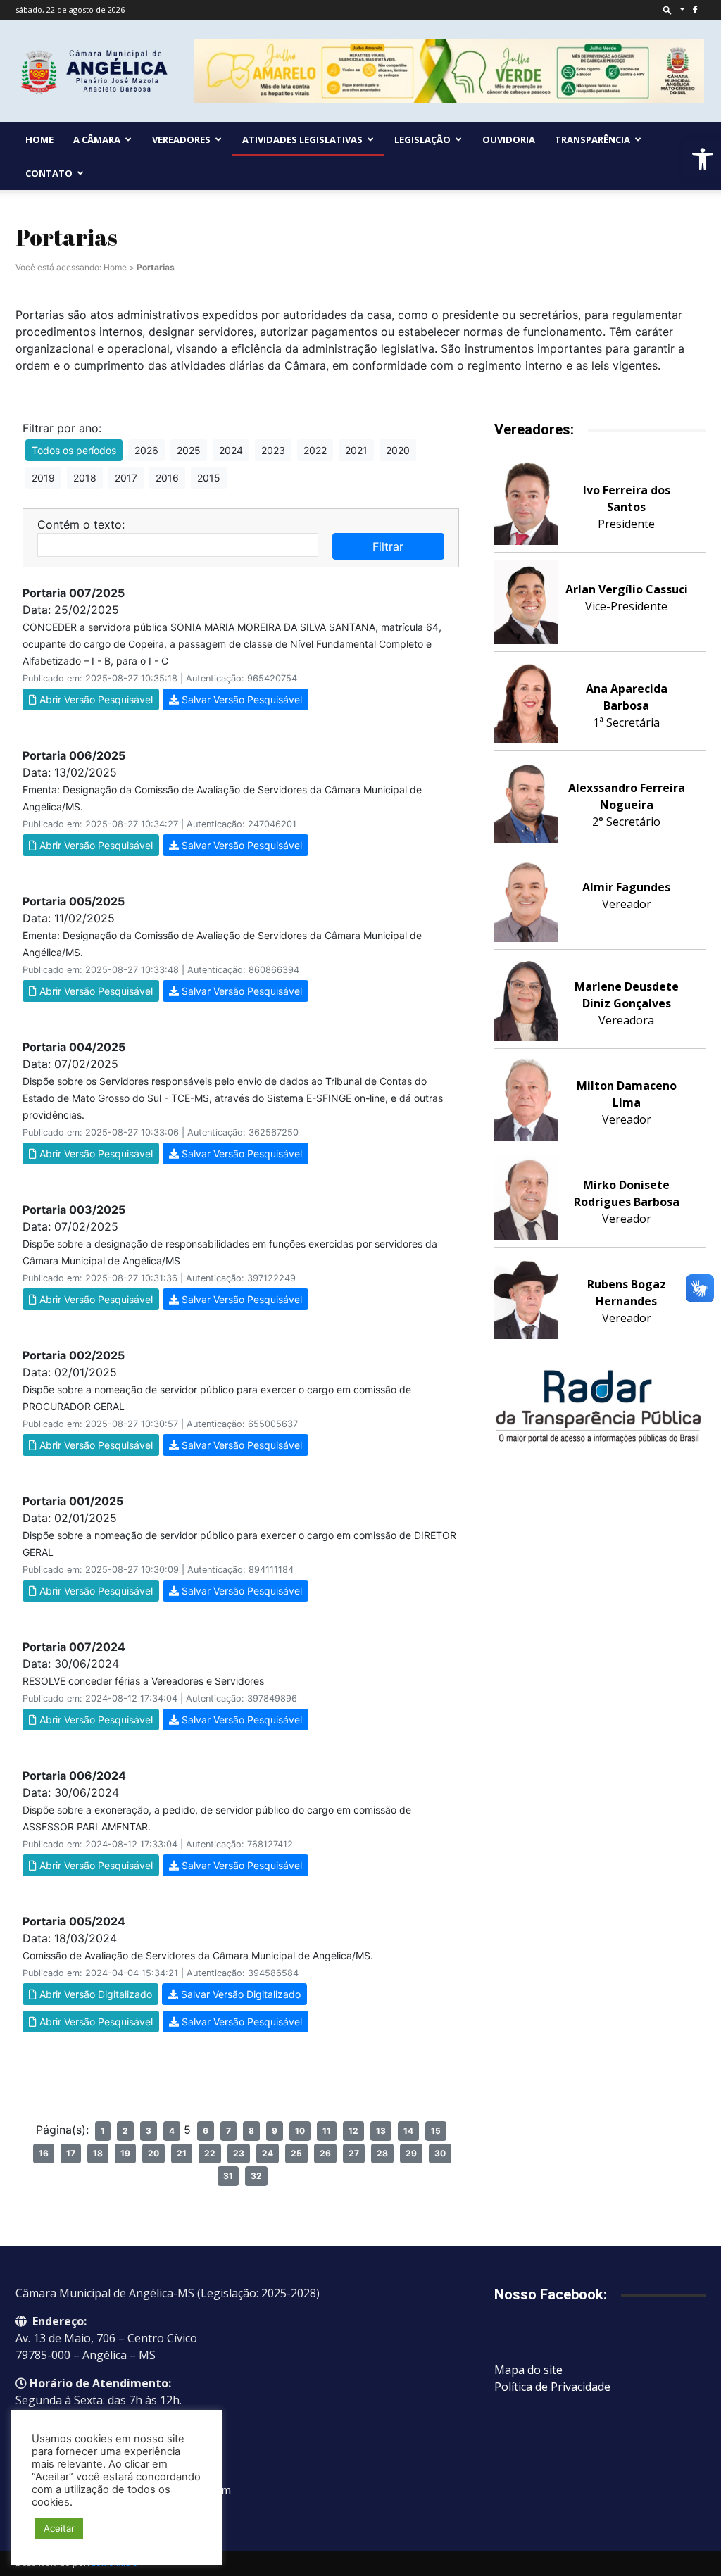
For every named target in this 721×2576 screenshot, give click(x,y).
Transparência (593, 139)
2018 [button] (85, 478)
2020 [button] (398, 450)
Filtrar (388, 546)
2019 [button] (43, 478)
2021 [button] (356, 450)
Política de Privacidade (552, 2387)
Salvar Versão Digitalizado (239, 1994)
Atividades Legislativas (302, 139)
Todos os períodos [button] (74, 450)
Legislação (422, 139)
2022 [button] (315, 450)
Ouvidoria (509, 139)
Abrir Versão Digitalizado (94, 1994)
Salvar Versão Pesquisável (240, 699)
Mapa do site (528, 2370)
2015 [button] (209, 478)
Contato (49, 173)
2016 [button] (167, 478)
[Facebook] (695, 10)
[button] (703, 159)
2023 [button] (273, 450)
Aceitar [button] (59, 2528)
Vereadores (181, 139)
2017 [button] (126, 478)
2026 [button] (146, 450)
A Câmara (97, 139)
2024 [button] (231, 450)
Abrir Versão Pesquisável (95, 699)
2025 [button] (189, 450)
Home (39, 139)
